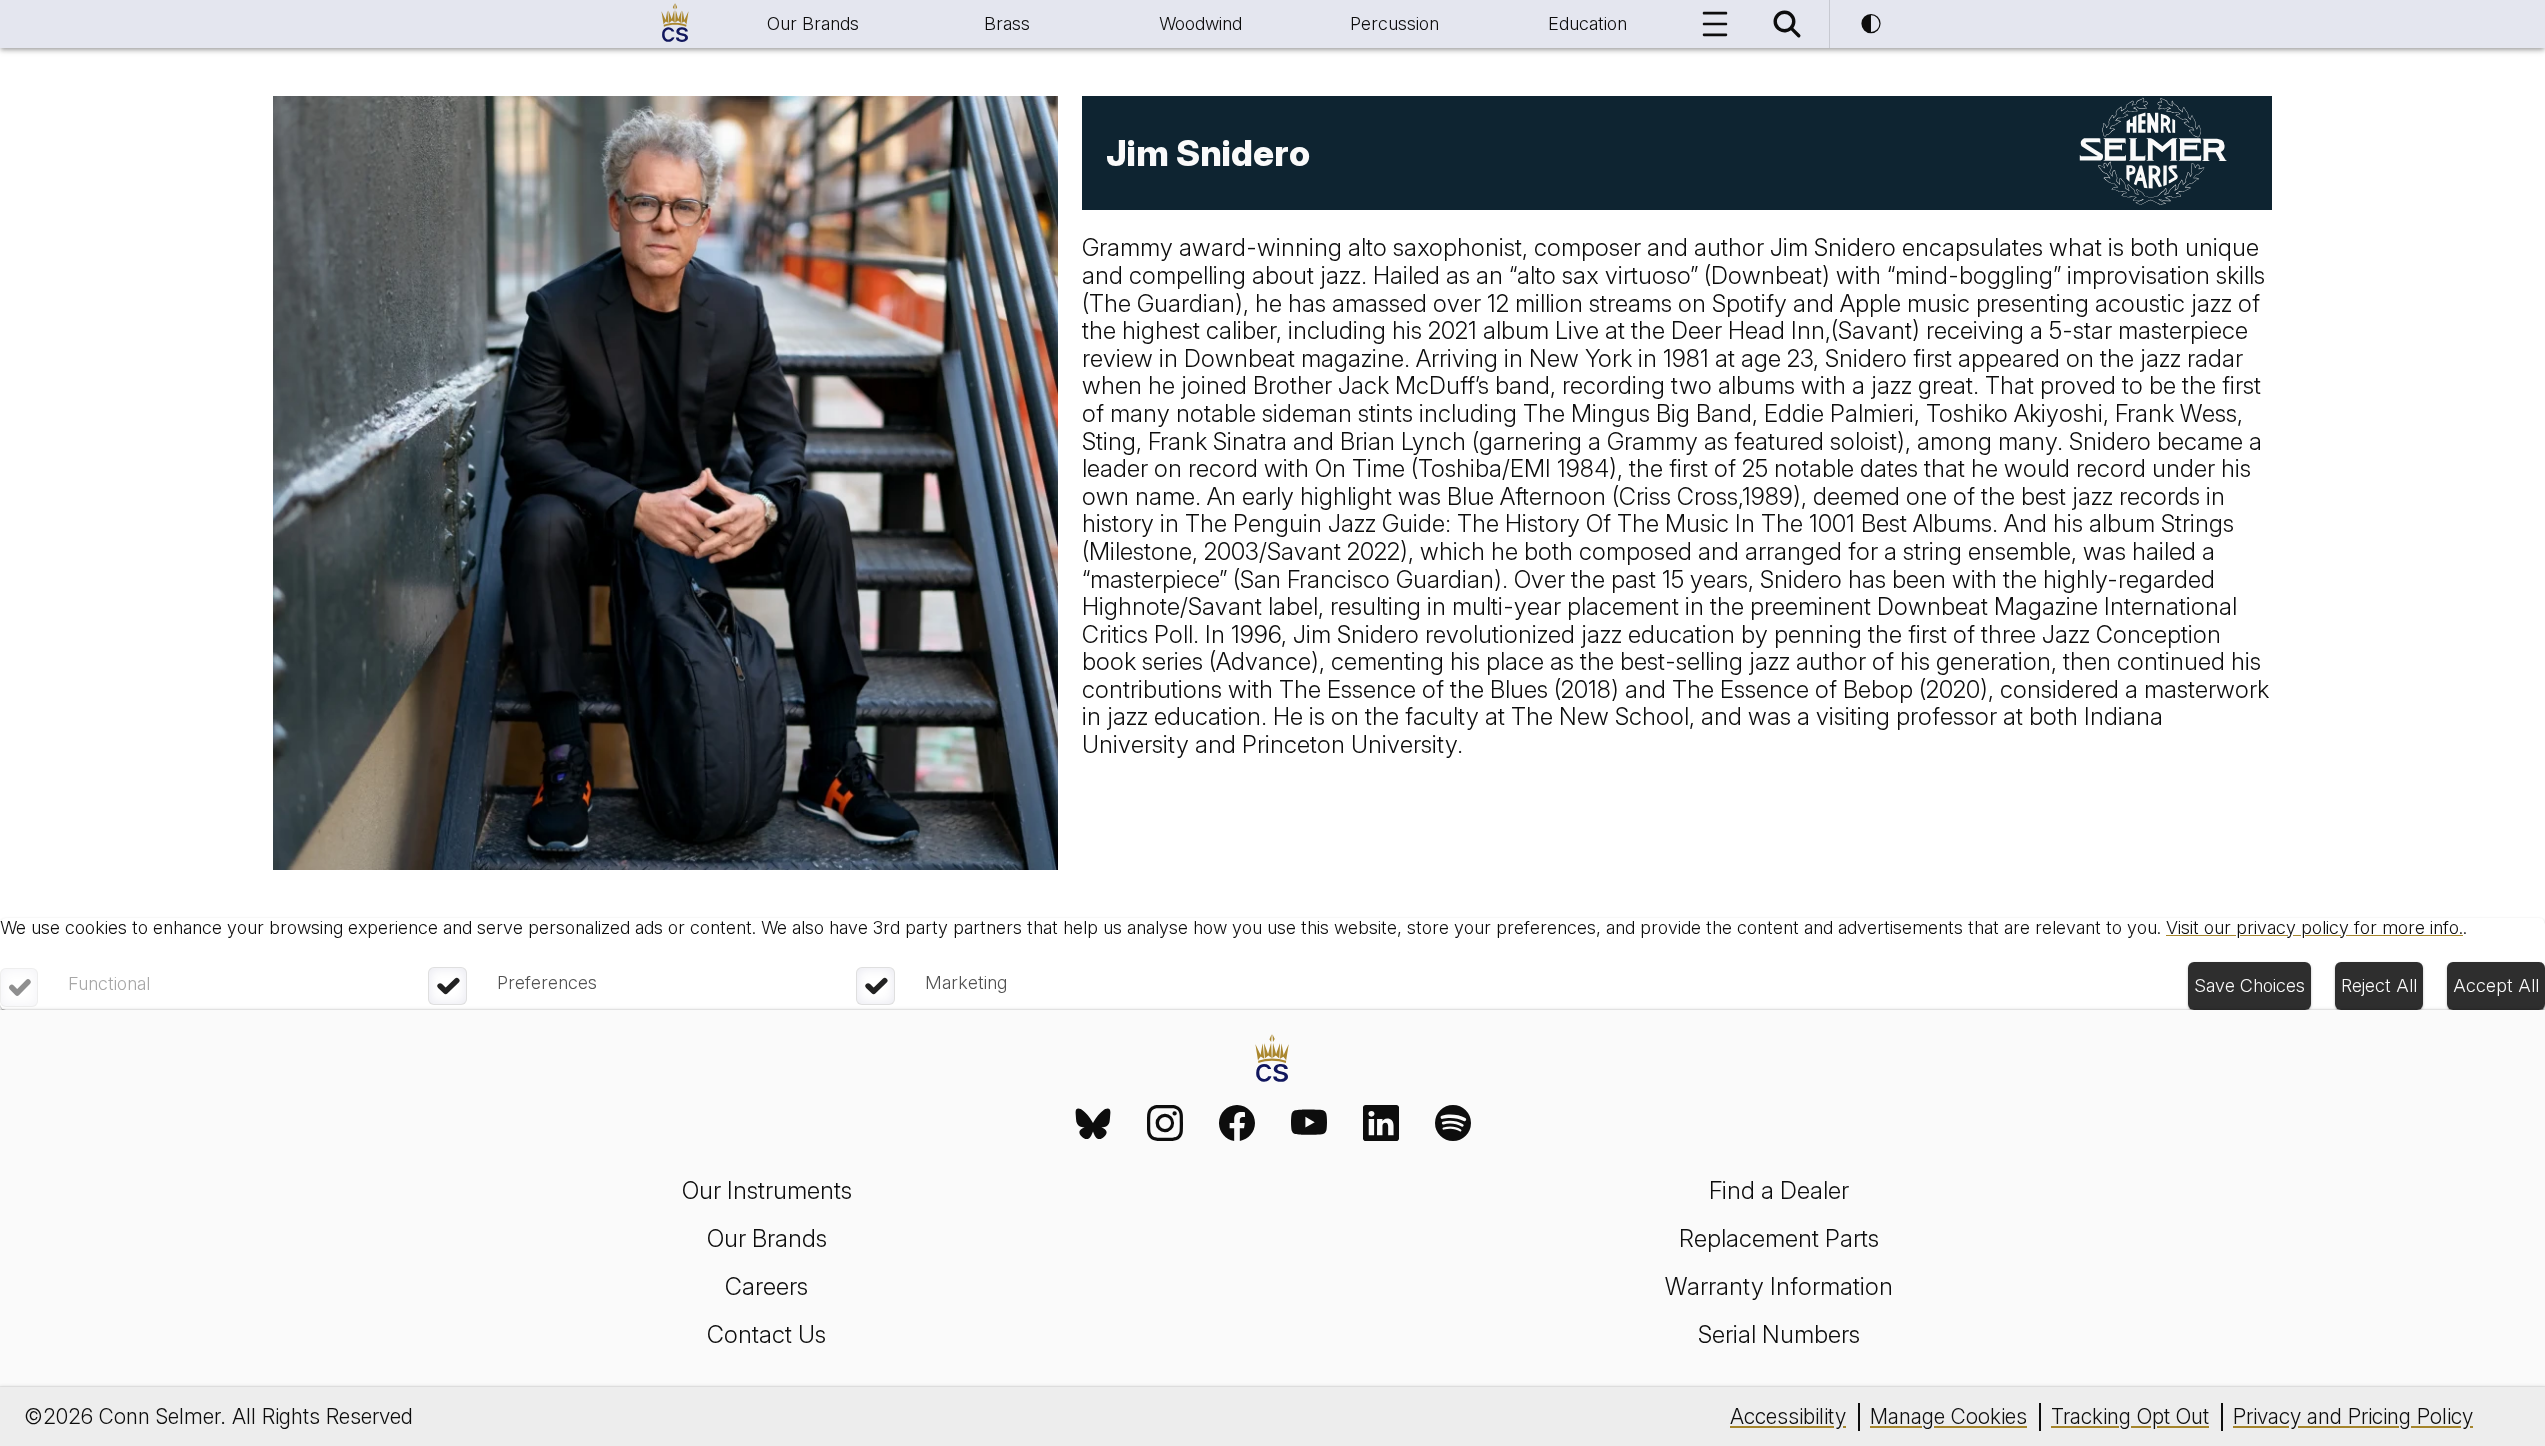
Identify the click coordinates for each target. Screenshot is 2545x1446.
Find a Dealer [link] (1779, 1190)
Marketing (966, 982)
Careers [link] (766, 1286)
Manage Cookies (1948, 1416)
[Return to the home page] (1272, 1061)
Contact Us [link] (766, 1334)
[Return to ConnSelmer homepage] (675, 24)
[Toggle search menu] (1787, 24)
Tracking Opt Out (2130, 1416)
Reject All (2379, 985)
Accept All (2496, 985)
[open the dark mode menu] (1871, 24)
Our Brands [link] (767, 1238)
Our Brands (813, 23)
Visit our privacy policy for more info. (2314, 927)
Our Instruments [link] (767, 1190)
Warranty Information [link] (1779, 1286)
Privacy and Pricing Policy (2353, 1416)
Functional (109, 983)
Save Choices (2249, 985)
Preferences (547, 982)
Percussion (1394, 23)
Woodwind (1200, 23)
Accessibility (1788, 1416)
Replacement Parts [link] (1779, 1238)
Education (1587, 23)
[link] (1093, 1123)
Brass (1007, 23)
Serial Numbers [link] (1779, 1334)
